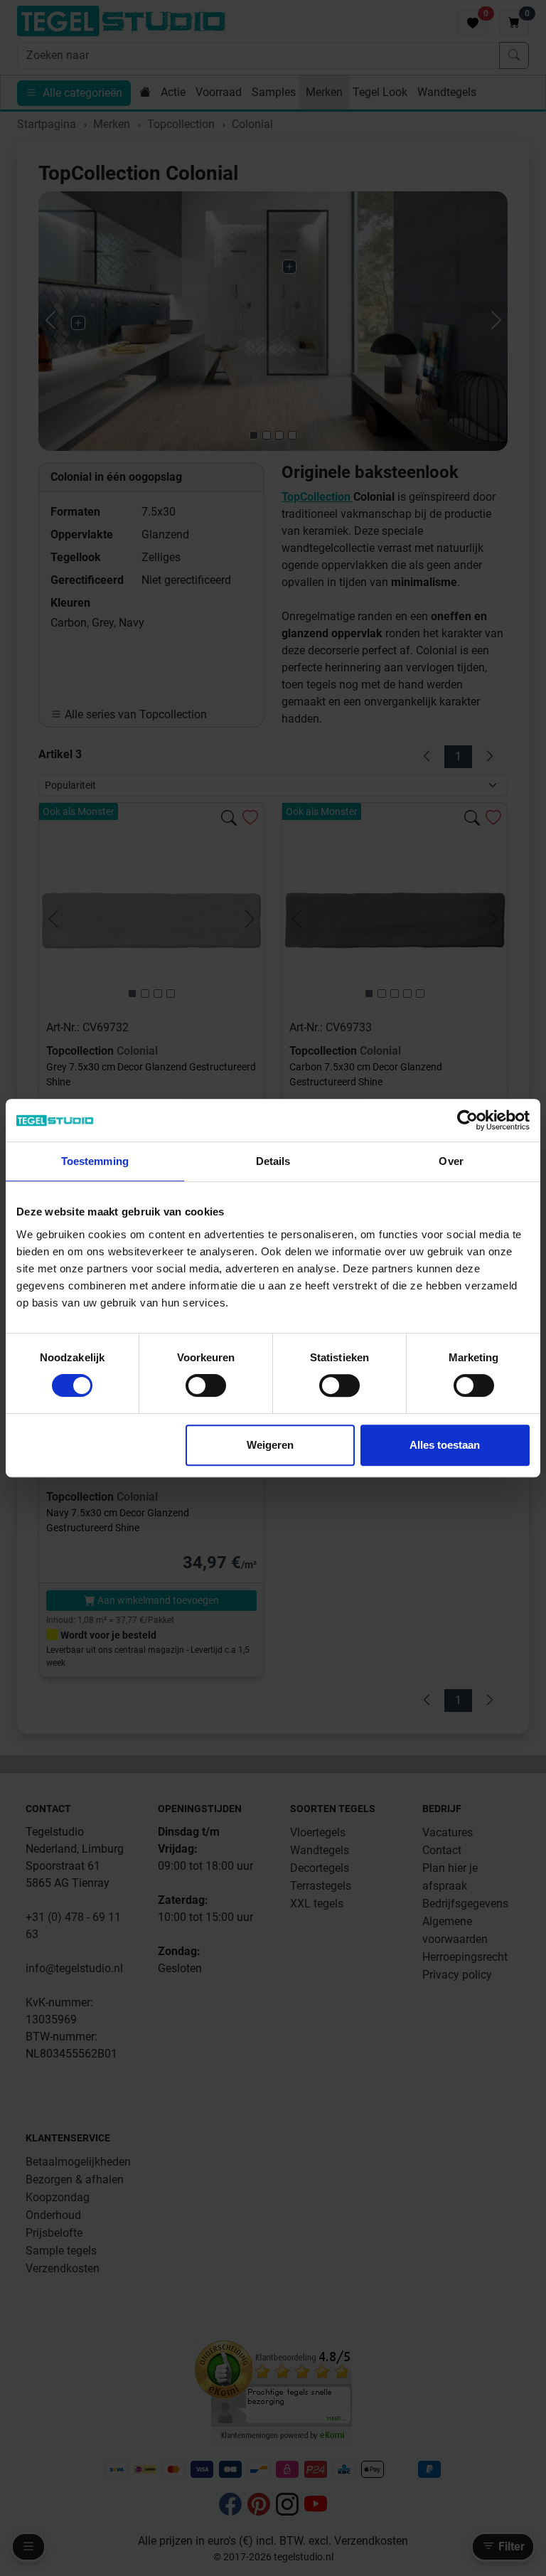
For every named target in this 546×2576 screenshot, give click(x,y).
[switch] (206, 1385)
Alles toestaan (445, 1445)
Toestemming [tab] (95, 1161)
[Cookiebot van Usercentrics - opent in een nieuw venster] (467, 1120)
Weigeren (270, 1445)
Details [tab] (273, 1161)
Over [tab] (451, 1161)
